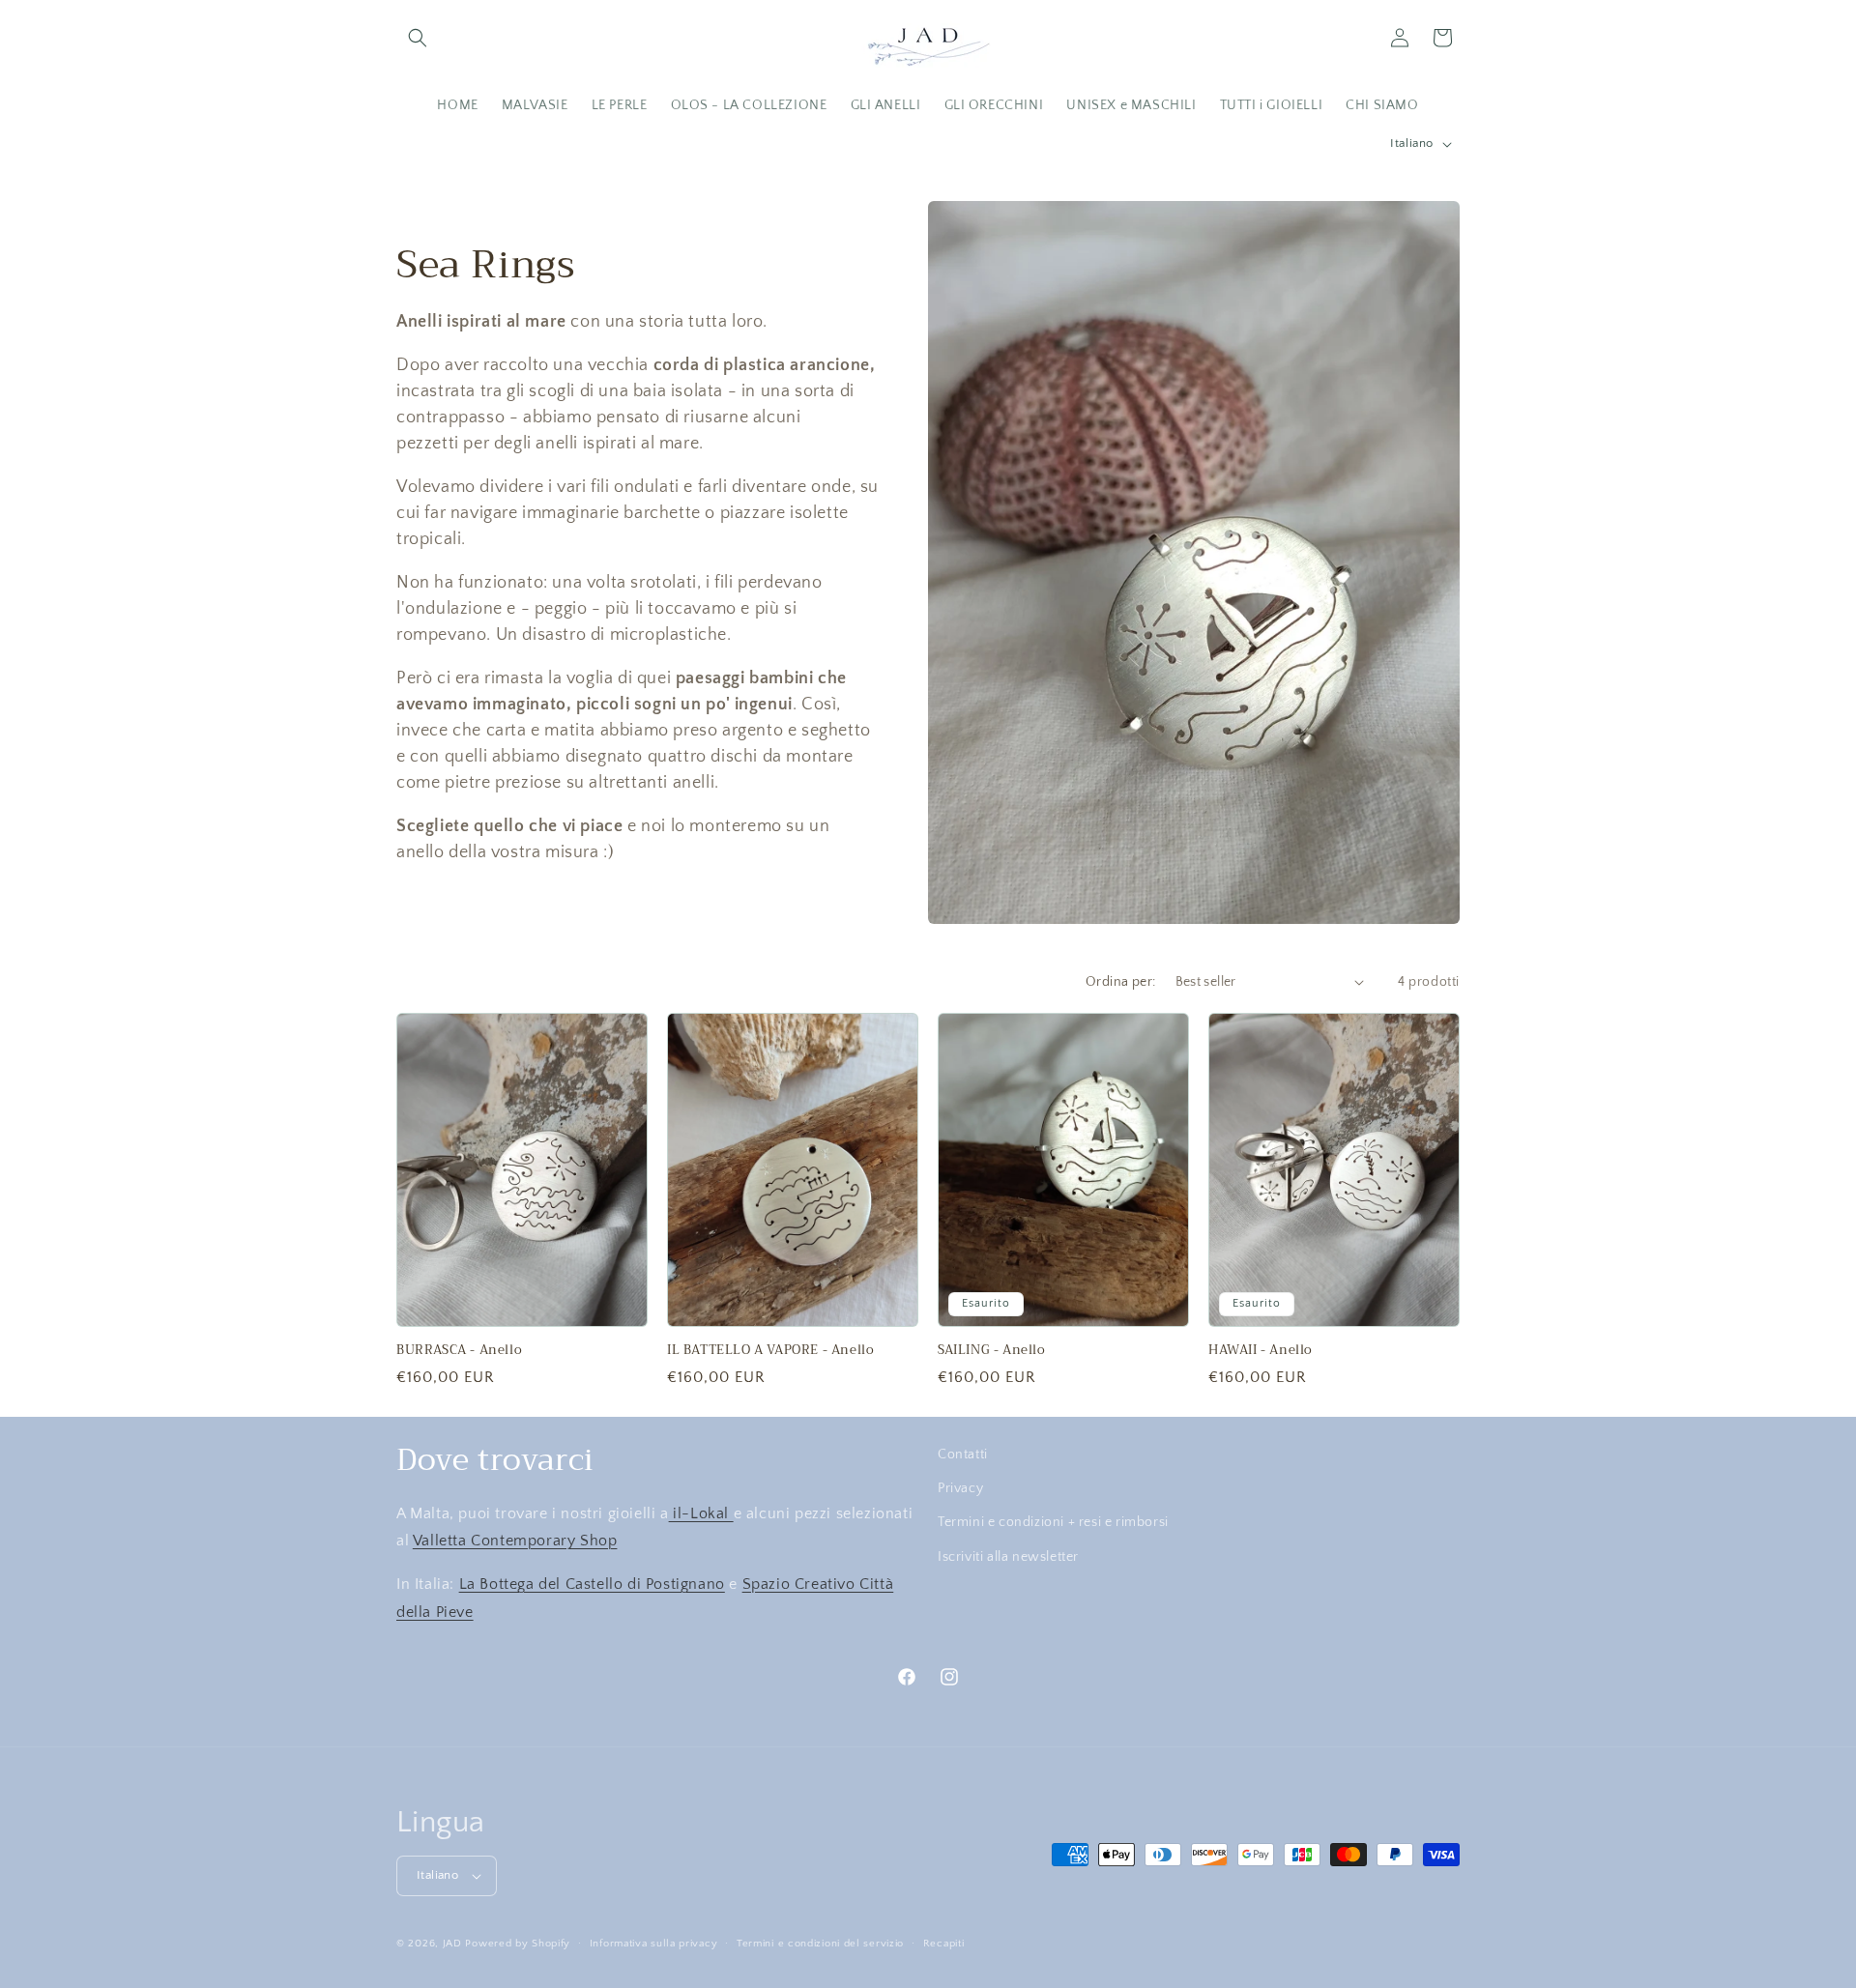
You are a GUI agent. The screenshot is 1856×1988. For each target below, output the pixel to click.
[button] (418, 38)
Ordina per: (1120, 982)
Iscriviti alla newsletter (1008, 1557)
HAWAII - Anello (1261, 1351)
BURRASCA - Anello (459, 1351)
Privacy (960, 1488)
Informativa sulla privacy (654, 1944)
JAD (454, 1944)
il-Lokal (701, 1513)
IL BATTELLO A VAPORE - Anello (770, 1351)
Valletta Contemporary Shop (515, 1541)
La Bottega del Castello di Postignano (592, 1584)
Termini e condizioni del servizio (820, 1944)
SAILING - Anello (992, 1351)
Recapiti (944, 1944)
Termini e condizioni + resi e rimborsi (1053, 1522)
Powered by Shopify (518, 1944)
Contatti (963, 1455)
